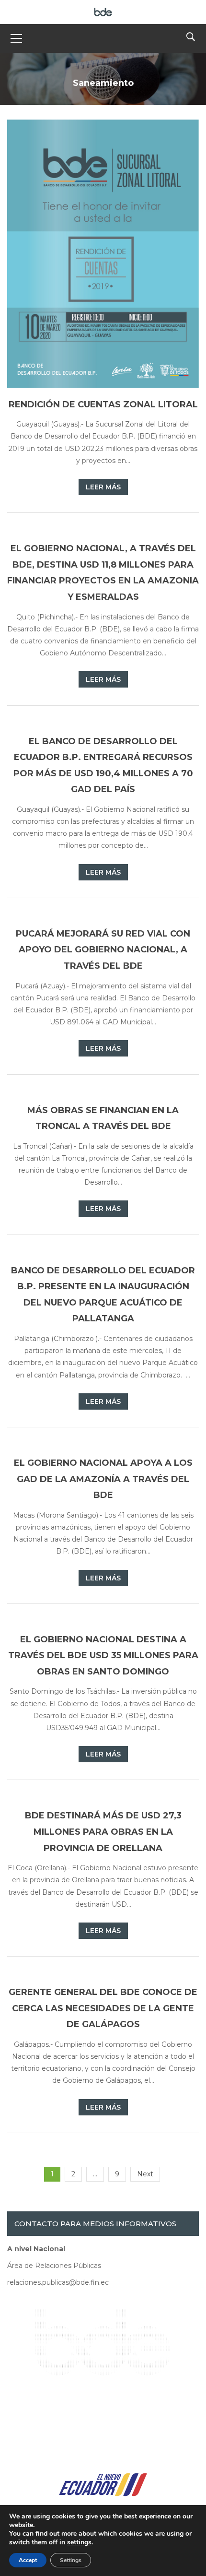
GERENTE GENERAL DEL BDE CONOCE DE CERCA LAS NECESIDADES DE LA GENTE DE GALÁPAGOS (103, 2008)
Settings (71, 2560)
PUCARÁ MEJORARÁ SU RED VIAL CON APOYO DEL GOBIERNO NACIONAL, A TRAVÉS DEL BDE (103, 950)
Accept (28, 2560)
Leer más (103, 487)
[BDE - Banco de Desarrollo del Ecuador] (103, 12)
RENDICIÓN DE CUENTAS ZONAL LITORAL (103, 404)
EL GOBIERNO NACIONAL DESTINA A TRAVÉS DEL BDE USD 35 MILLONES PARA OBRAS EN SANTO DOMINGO (103, 1656)
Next (145, 2174)
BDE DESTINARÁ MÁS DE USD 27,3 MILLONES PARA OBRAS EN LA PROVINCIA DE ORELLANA (103, 1832)
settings (79, 2542)
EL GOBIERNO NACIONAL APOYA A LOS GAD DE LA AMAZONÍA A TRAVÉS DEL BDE (103, 1479)
